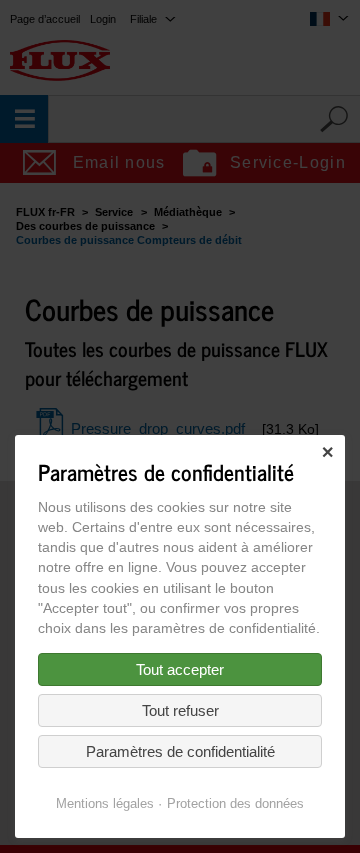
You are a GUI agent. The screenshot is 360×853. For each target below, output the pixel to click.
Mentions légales (105, 803)
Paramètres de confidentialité (180, 751)
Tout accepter (180, 669)
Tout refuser (180, 710)
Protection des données (235, 803)
